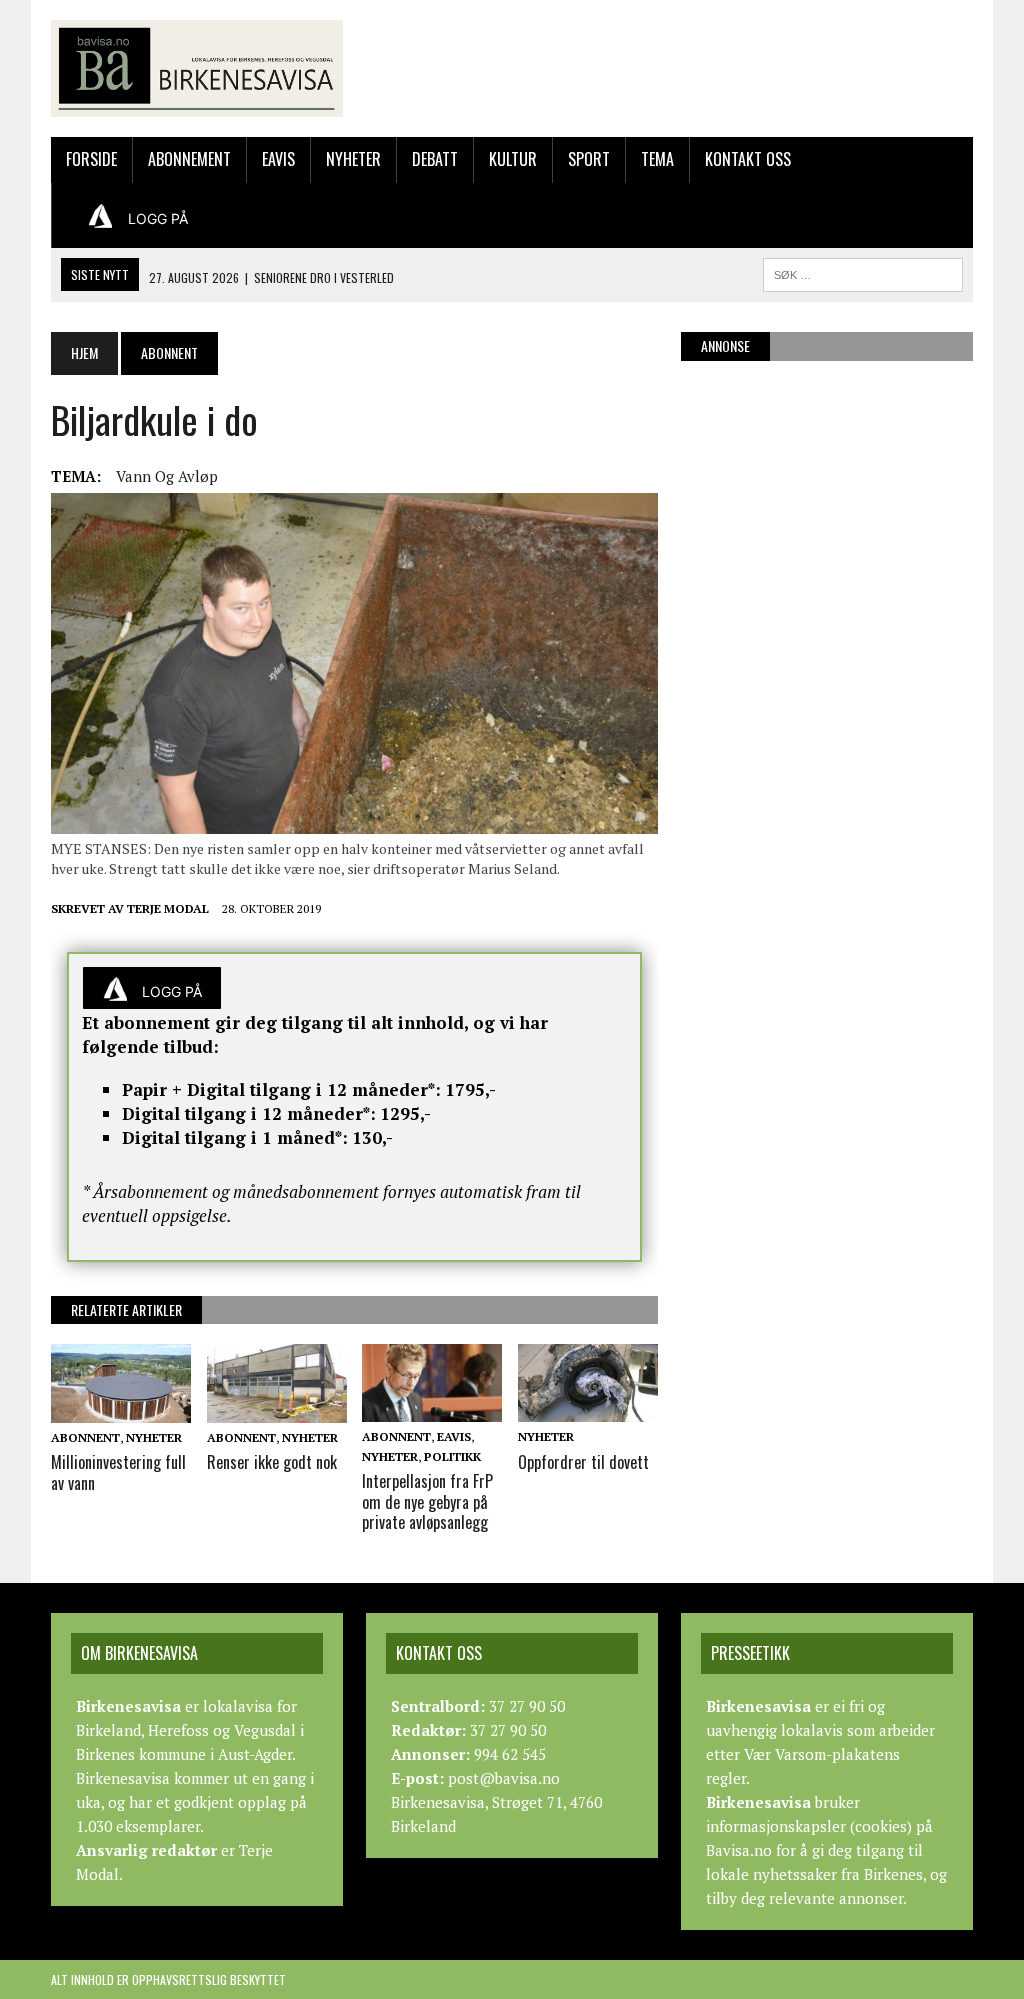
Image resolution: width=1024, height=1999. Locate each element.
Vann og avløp (167, 476)
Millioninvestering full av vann (118, 1472)
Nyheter (353, 159)
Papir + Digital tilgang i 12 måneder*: (281, 1089)
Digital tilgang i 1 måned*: (235, 1137)
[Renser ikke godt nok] (277, 1409)
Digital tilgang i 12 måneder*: (249, 1113)
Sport (589, 159)
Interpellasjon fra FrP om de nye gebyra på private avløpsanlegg (427, 1502)
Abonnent (85, 1437)
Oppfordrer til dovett (583, 1462)
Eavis (278, 159)
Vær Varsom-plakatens (822, 1754)
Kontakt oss (748, 159)
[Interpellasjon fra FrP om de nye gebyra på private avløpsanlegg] (432, 1409)
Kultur (513, 159)
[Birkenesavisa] (197, 68)
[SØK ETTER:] (863, 272)
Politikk (452, 1456)
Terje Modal (168, 908)
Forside (91, 159)
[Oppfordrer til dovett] (588, 1409)
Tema (657, 159)
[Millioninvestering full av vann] (121, 1409)
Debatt (435, 159)
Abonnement (189, 159)
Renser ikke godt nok (272, 1462)
